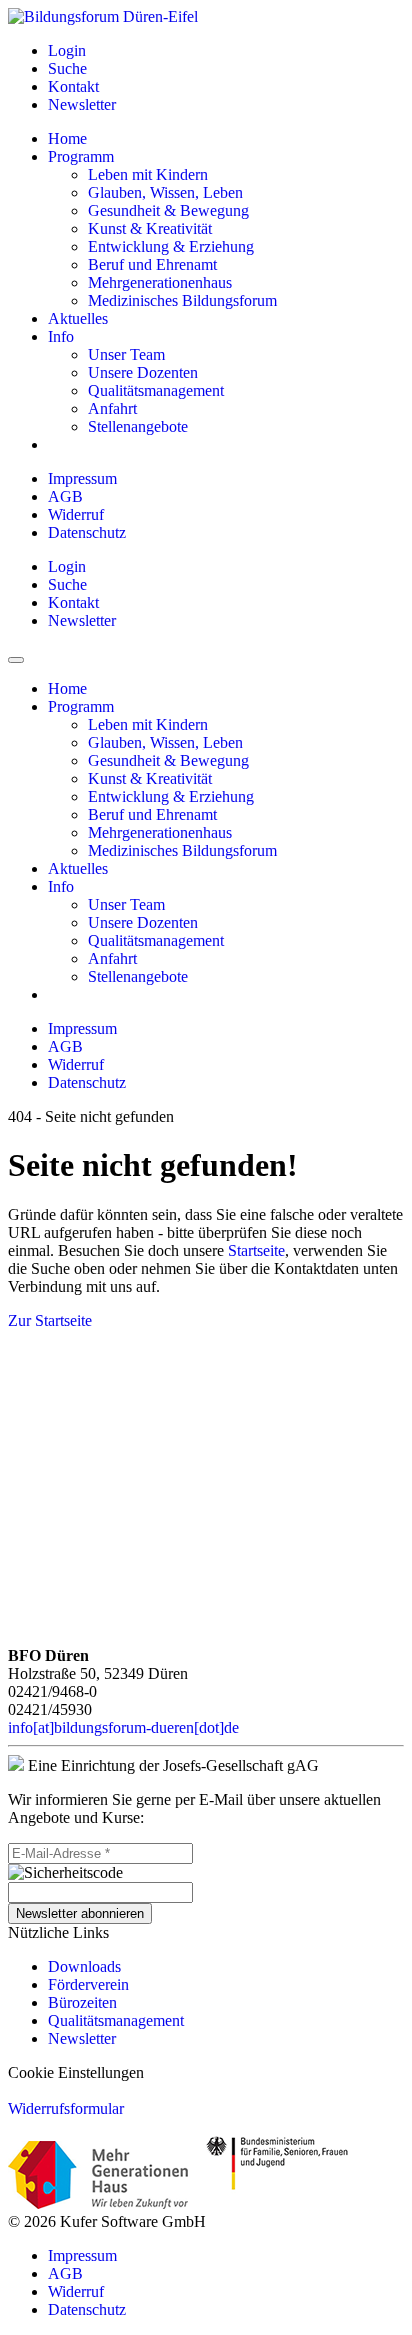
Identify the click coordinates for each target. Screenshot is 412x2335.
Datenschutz (87, 532)
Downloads (84, 1966)
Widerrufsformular (66, 2108)
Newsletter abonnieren (80, 1913)
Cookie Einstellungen (76, 2072)
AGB (65, 496)
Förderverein (88, 1984)
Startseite (256, 1250)
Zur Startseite (50, 1320)
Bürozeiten (82, 2002)
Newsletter (82, 2038)
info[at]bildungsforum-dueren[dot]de (123, 1727)
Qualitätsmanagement (116, 2020)
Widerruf (76, 514)
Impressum (82, 478)
